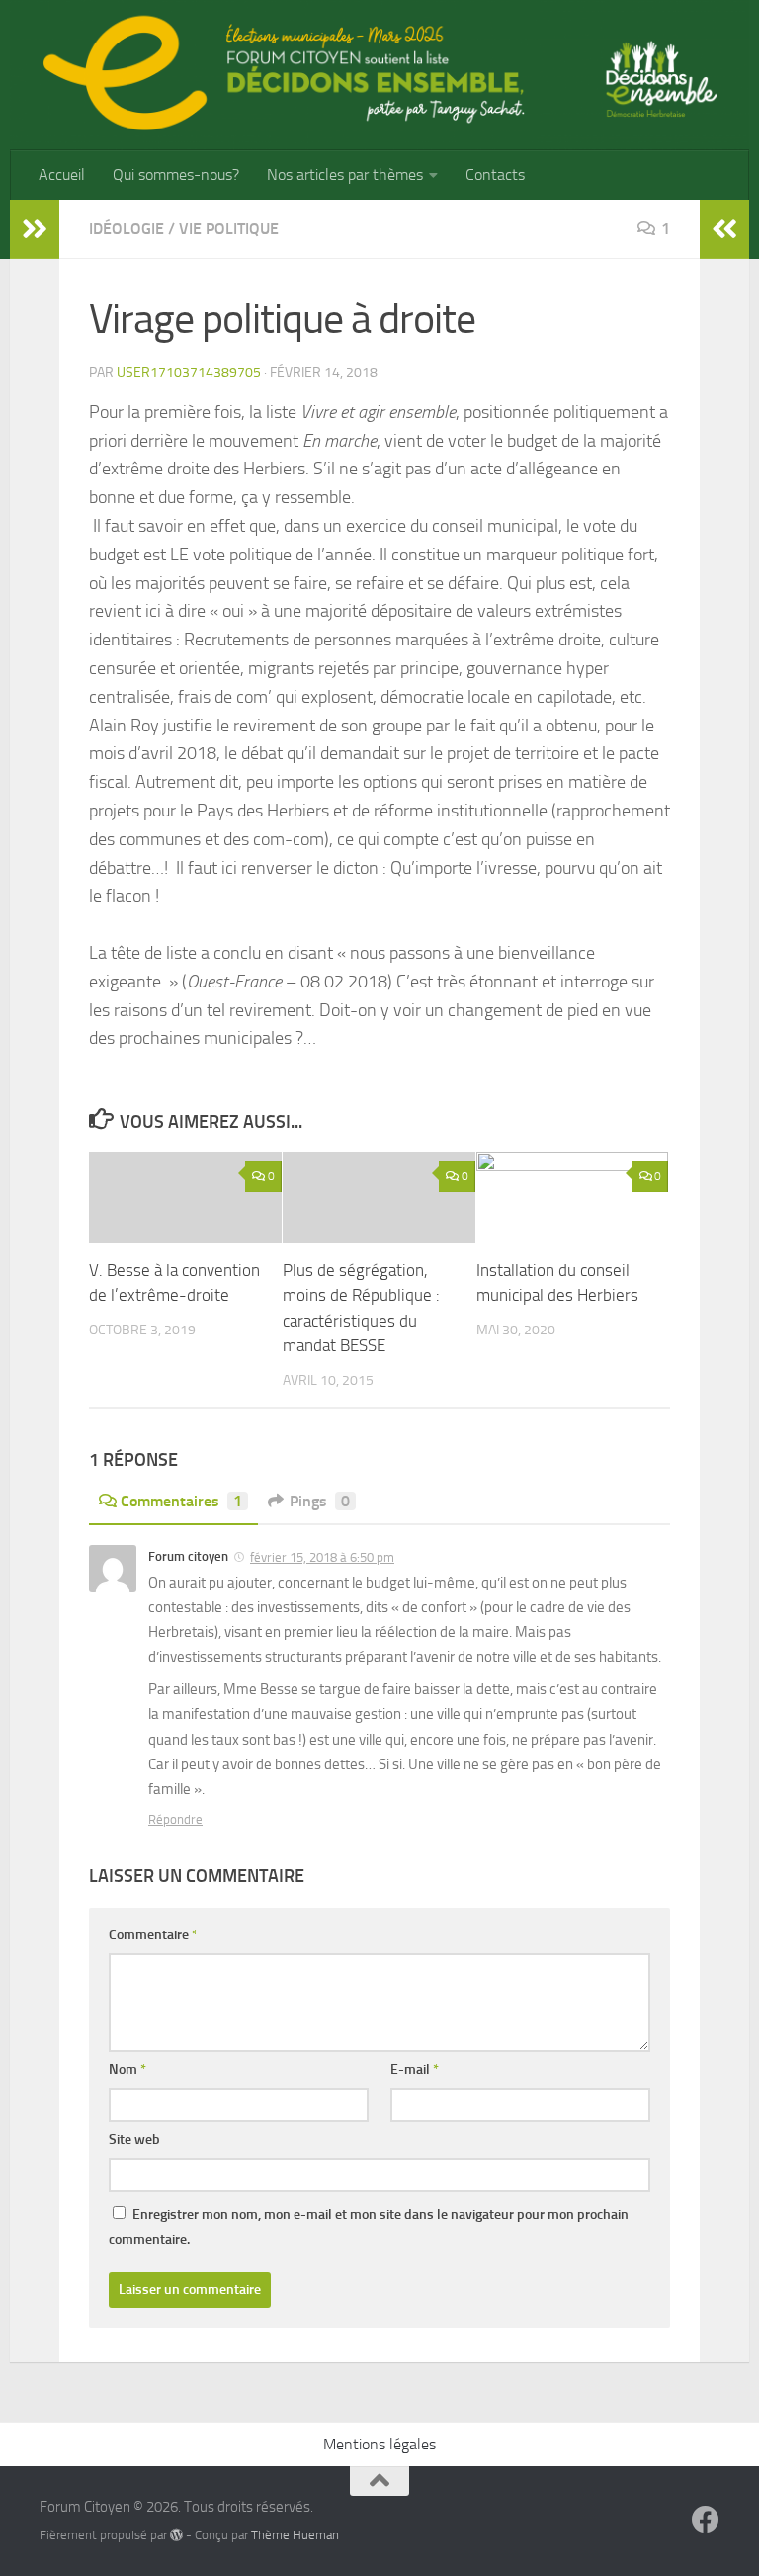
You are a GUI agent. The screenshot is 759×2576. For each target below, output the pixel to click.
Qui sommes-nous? (176, 174)
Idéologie (126, 229)
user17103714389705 (189, 372)
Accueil (62, 174)
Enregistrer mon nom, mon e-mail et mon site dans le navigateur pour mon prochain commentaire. (369, 2227)
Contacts (495, 174)
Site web (134, 2140)
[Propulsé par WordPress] (176, 2535)
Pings (320, 1501)
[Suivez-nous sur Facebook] (706, 2520)
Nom (127, 2069)
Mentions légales (379, 2444)
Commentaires (181, 1501)
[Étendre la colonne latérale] (35, 229)
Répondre (175, 1819)
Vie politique (229, 229)
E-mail (415, 2069)
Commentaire (153, 1935)
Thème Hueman (295, 2535)
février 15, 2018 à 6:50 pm (322, 1557)
